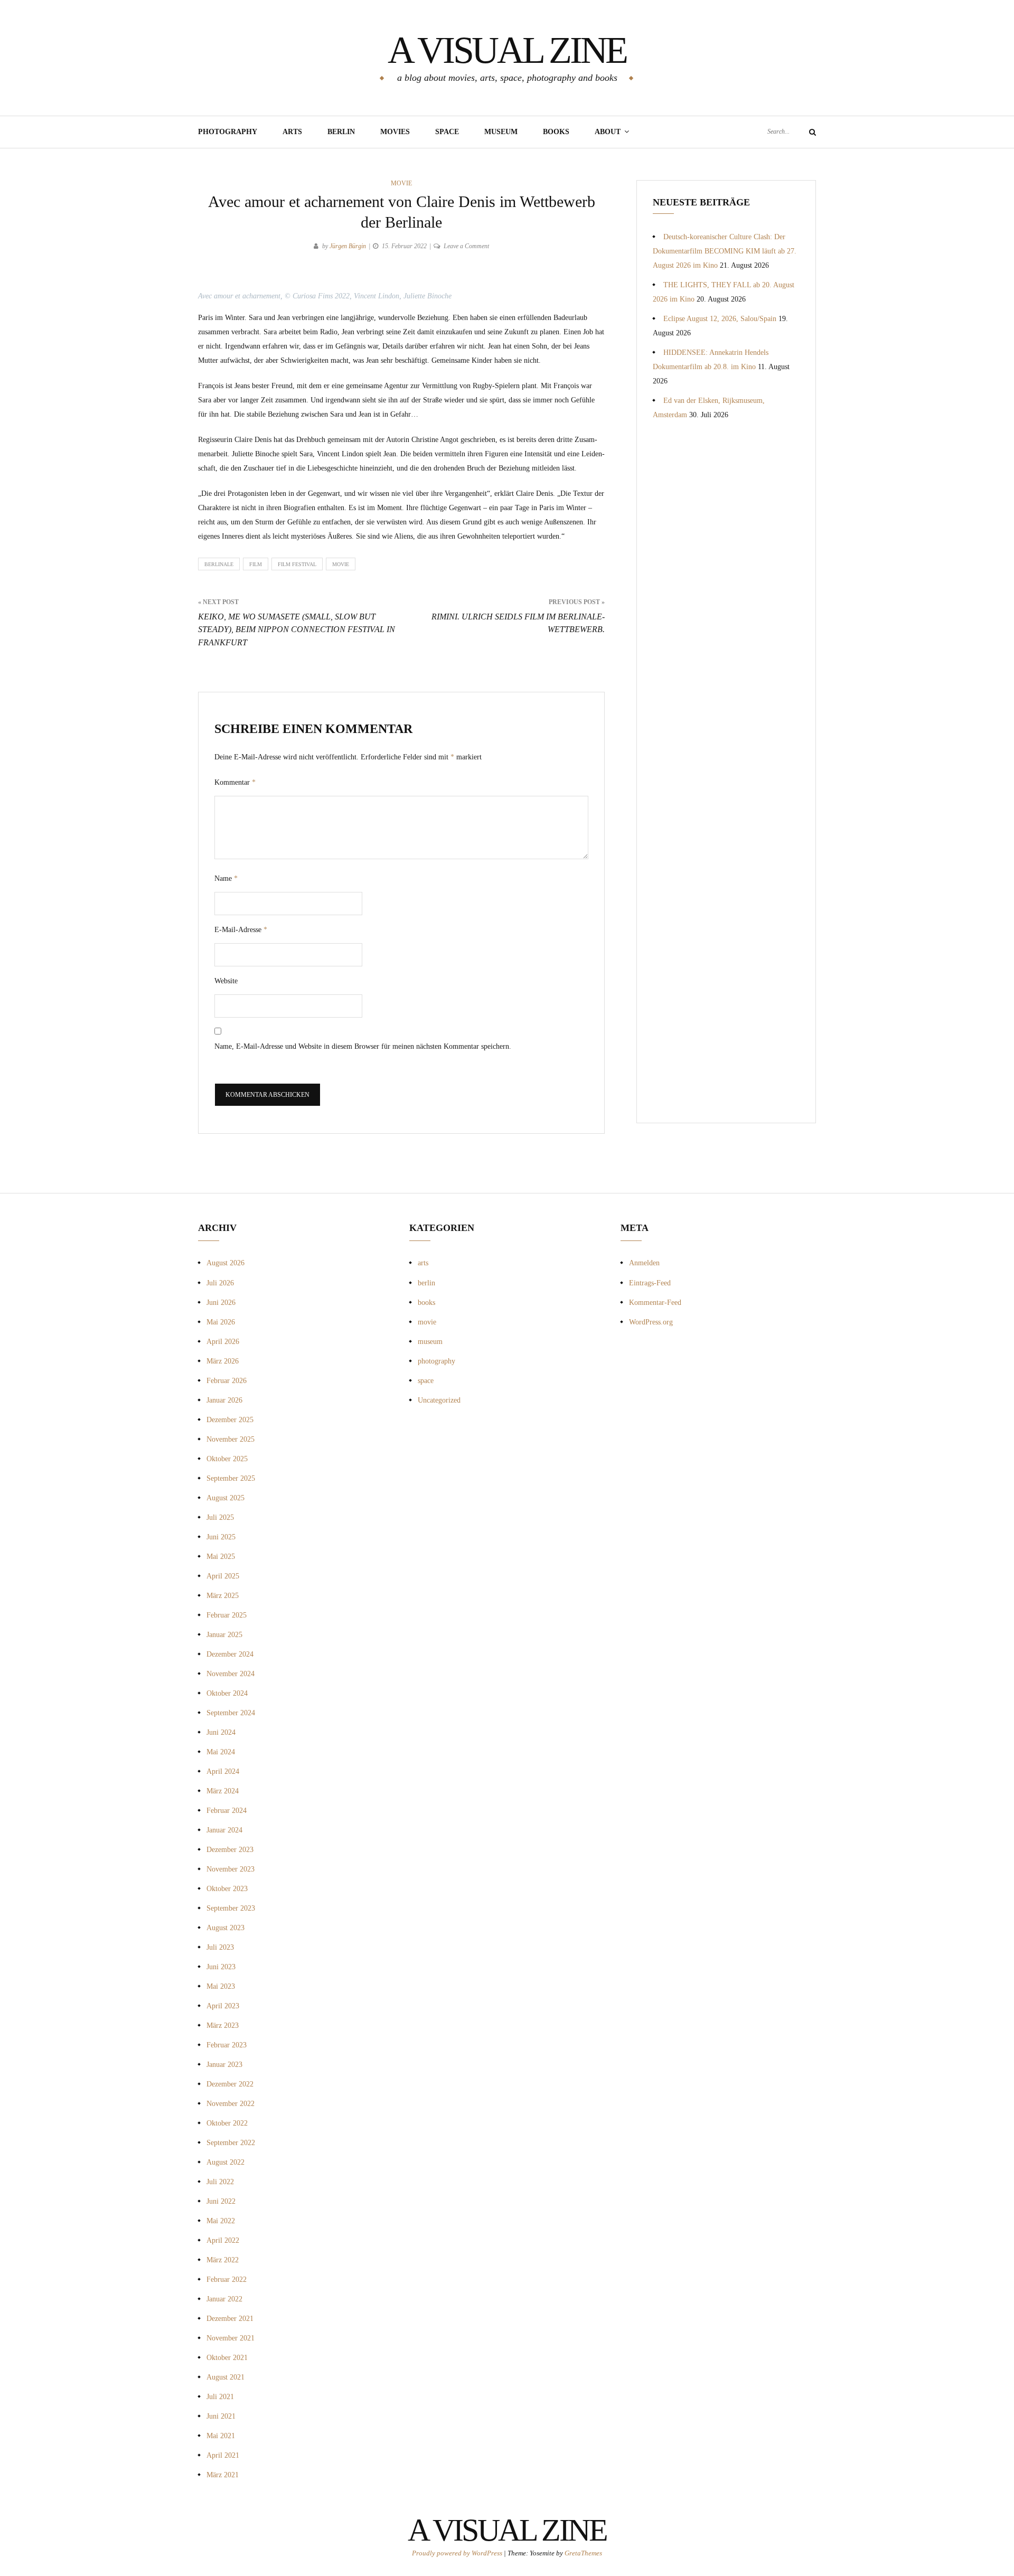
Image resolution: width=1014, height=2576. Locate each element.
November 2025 (231, 1439)
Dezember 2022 (230, 2084)
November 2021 (231, 2338)
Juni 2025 (221, 1537)
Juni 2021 (221, 2416)
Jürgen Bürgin (348, 246)
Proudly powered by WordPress (458, 2553)
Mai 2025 (221, 1557)
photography (436, 1361)
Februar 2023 (227, 2045)
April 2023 (223, 2006)
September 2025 (231, 1478)
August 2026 (226, 1263)
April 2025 (223, 1576)
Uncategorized (439, 1400)
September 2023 (231, 1908)
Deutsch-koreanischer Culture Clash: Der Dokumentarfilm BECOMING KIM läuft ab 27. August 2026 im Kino (725, 251)
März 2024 (223, 1791)
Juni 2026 (221, 1303)
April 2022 (223, 2240)
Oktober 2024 (227, 1693)
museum (501, 132)
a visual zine (507, 50)
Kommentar (235, 782)
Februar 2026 (227, 1381)
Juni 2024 (221, 1732)
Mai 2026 (221, 1322)
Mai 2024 (221, 1752)
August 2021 (226, 2377)
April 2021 (223, 2455)
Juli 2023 (220, 1947)
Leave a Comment (466, 246)
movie (401, 183)
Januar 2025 (224, 1635)
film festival (297, 564)
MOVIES (395, 132)
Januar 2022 (224, 2299)
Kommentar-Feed (655, 1303)
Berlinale (219, 564)
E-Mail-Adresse (241, 930)
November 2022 (231, 2104)
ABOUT (608, 132)
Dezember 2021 (230, 2319)
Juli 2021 (220, 2397)
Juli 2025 (220, 1517)
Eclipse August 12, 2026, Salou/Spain (720, 319)
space (426, 1381)
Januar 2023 (224, 2065)
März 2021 (223, 2475)
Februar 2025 (227, 1615)
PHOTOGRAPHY (228, 132)
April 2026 (223, 1342)
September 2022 (231, 2143)
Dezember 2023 (230, 1850)
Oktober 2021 (227, 2358)
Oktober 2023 (227, 1889)
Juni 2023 (221, 1967)
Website (226, 981)
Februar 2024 (227, 1811)
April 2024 (223, 1771)
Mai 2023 (221, 1986)
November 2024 (231, 1674)
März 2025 (223, 1596)
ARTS (292, 132)
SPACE (447, 132)
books (426, 1303)
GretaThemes (583, 2553)
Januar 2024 (224, 1830)
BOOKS (556, 132)
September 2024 (231, 1713)
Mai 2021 (221, 2436)
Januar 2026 (224, 1400)
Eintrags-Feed (650, 1283)
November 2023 (231, 1869)
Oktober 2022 (227, 2123)
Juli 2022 (220, 2182)
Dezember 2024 (230, 1654)
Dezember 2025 (230, 1420)
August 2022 (226, 2162)
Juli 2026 (220, 1283)
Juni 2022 (221, 2201)
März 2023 (223, 2025)
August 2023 (226, 1928)
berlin (426, 1283)
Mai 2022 (221, 2221)
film (256, 564)
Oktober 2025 (227, 1459)
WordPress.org (651, 1322)
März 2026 (223, 1361)
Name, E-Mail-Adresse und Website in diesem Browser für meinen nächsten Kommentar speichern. (363, 1046)
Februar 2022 (227, 2279)
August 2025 (226, 1498)
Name (226, 878)
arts (423, 1263)
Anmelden (644, 1263)
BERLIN (341, 132)
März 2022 (223, 2260)
